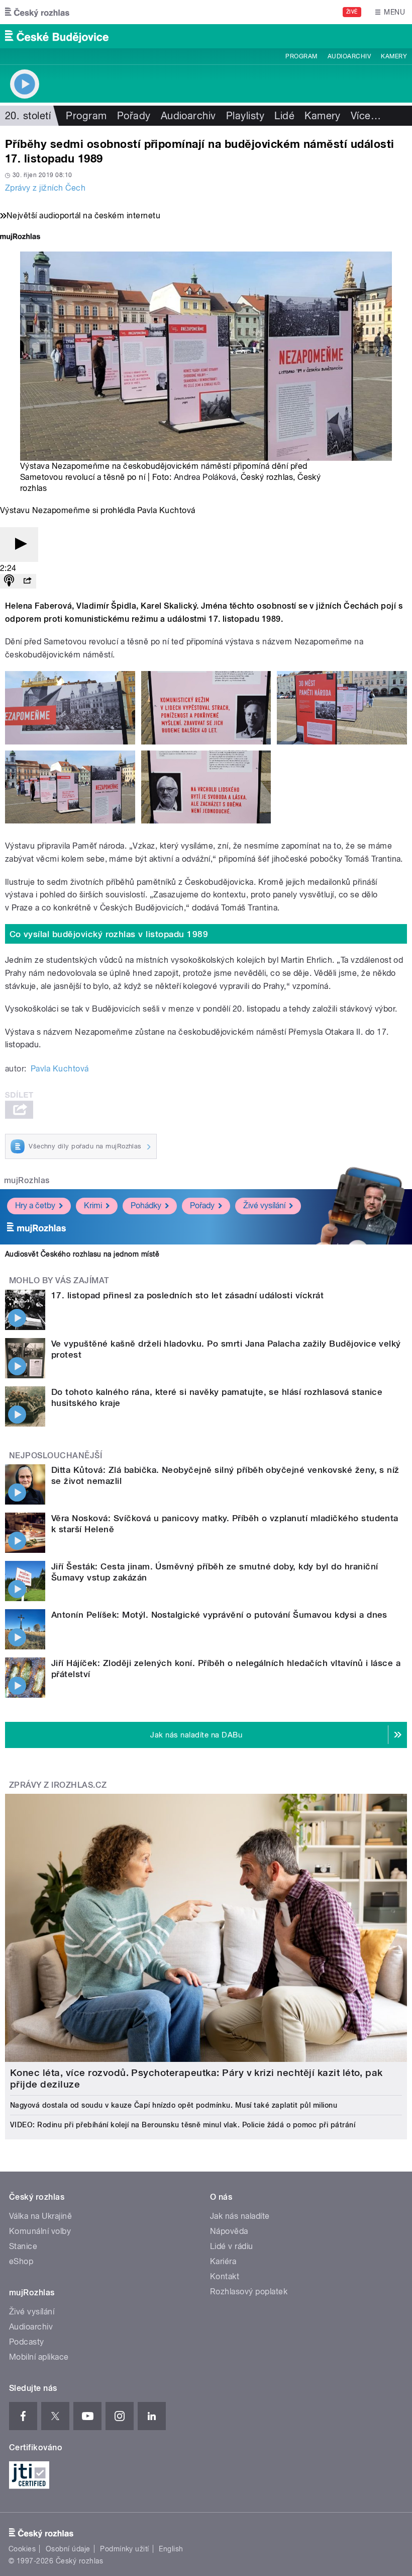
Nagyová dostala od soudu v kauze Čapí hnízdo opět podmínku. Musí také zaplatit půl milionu (174, 2105)
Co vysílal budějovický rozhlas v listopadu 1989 (109, 934)
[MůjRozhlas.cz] (20, 238)
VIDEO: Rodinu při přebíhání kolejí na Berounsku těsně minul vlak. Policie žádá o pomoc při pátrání (183, 2125)
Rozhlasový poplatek (249, 2292)
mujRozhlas (27, 1180)
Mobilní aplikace (39, 2357)
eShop (21, 2261)
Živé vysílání (264, 1206)
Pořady (134, 116)
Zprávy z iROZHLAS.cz (58, 1785)
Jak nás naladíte (240, 2216)
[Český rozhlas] (37, 12)
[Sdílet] (27, 581)
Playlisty (245, 116)
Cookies (22, 2549)
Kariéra (223, 2261)
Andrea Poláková (205, 477)
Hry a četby (35, 1206)
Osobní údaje (68, 2549)
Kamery (394, 56)
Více (366, 116)
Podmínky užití (125, 2549)
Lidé (284, 116)
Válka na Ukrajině (40, 2216)
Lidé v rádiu (232, 2246)
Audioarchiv (349, 56)
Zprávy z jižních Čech (45, 188)
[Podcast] (9, 581)
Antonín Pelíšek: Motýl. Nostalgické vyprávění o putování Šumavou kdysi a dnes (219, 1615)
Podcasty (27, 2342)
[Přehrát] (19, 545)
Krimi (93, 1206)
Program (301, 56)
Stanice (23, 2246)
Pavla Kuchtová (60, 1069)
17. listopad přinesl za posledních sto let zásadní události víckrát (187, 1295)
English (171, 2549)
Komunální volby (40, 2231)
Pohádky (146, 1206)
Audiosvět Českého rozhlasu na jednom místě (82, 1254)
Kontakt (225, 2276)
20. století (28, 116)
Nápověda (229, 2231)
